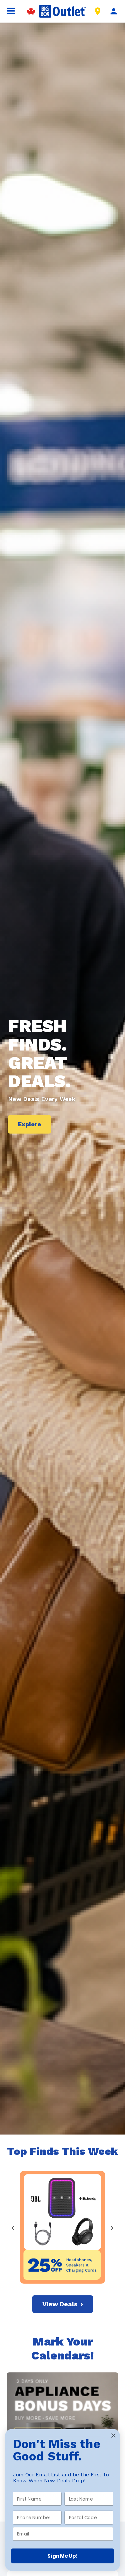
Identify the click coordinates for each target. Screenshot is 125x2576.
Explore (29, 1124)
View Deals (63, 2304)
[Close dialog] (113, 2436)
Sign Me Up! (62, 2556)
